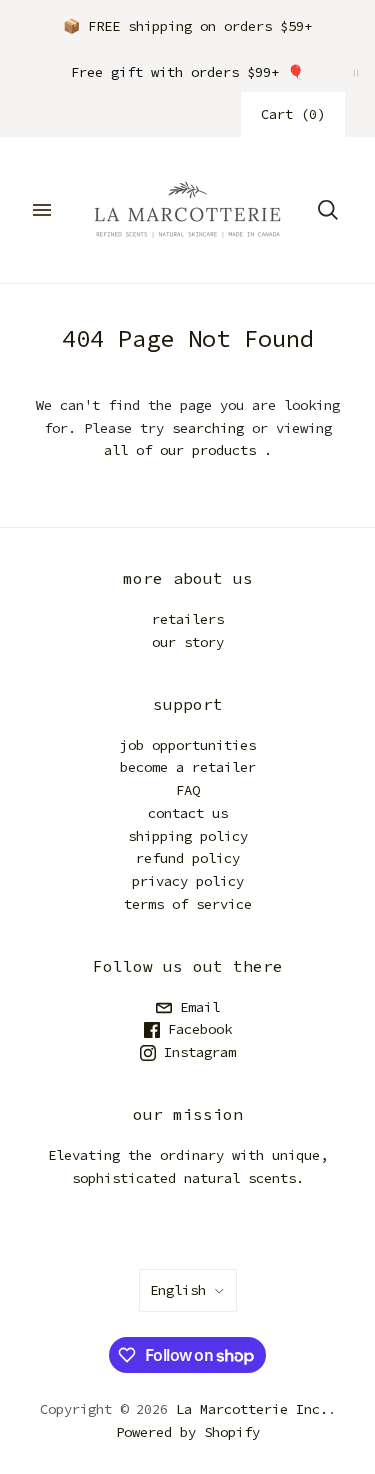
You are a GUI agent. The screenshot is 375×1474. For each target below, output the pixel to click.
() (293, 114)
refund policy (188, 858)
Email (196, 1007)
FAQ (188, 790)
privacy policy (188, 881)
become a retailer (188, 767)
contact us (188, 813)
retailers (188, 619)
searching (208, 428)
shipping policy (188, 836)
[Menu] (42, 210)
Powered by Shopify (188, 1432)
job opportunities (188, 745)
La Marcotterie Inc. (252, 1409)
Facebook (196, 1029)
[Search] (328, 210)
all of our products (180, 450)
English (178, 1290)
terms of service (188, 904)
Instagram (196, 1052)
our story (188, 642)
